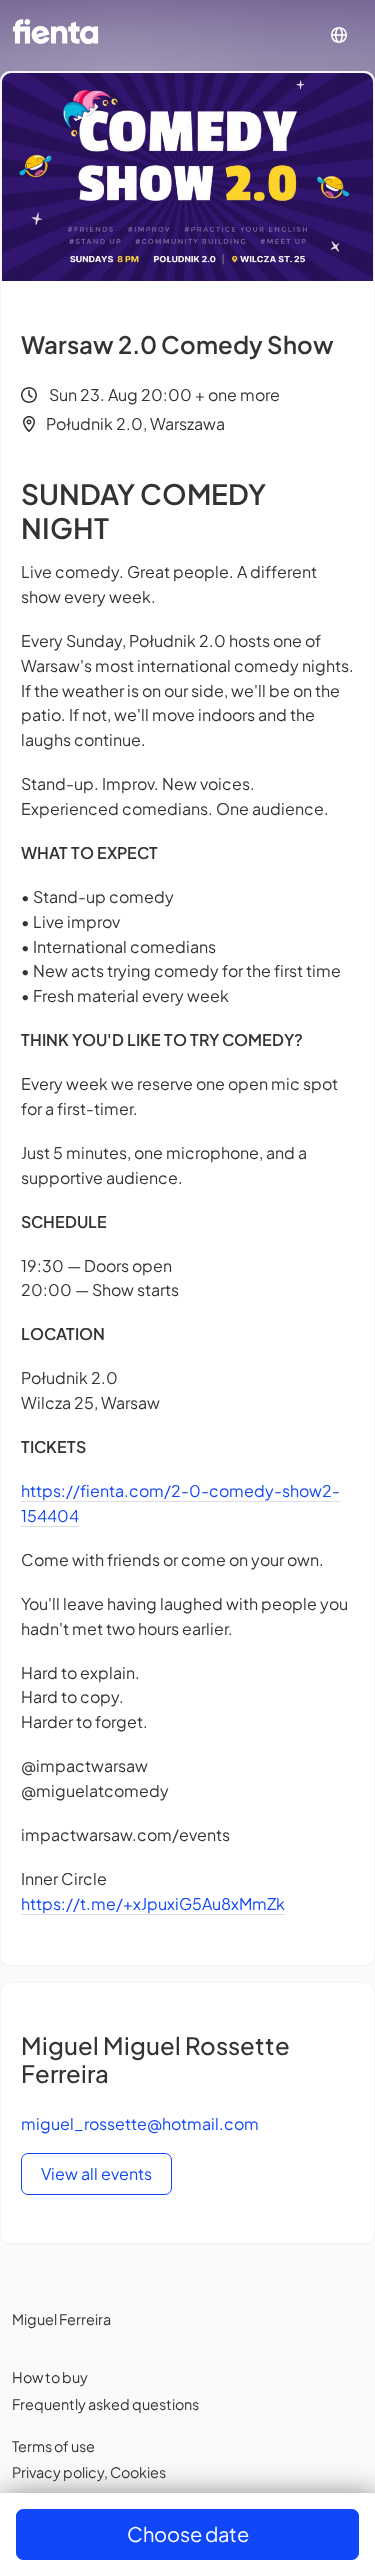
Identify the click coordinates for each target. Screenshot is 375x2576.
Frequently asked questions (105, 2404)
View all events (96, 2173)
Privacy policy (58, 2472)
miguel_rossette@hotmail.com (140, 2123)
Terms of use (53, 2446)
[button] (339, 35)
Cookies (138, 2472)
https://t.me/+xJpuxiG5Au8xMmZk (153, 1903)
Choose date (188, 2533)
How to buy (50, 2377)
